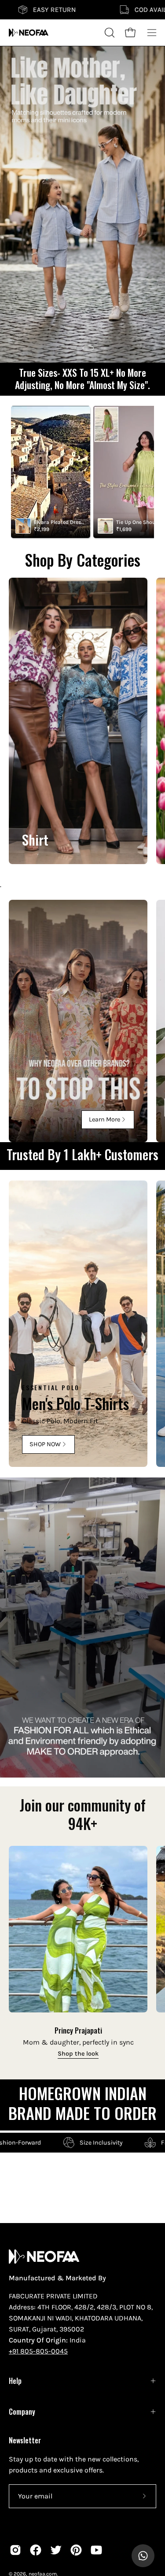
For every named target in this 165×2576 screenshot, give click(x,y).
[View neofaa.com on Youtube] (96, 2550)
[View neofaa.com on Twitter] (56, 2550)
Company (22, 2412)
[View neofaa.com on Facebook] (36, 2550)
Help (15, 2381)
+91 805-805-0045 (38, 2351)
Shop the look (78, 2054)
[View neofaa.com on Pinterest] (76, 2550)
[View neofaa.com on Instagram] (15, 2550)
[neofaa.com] (29, 33)
